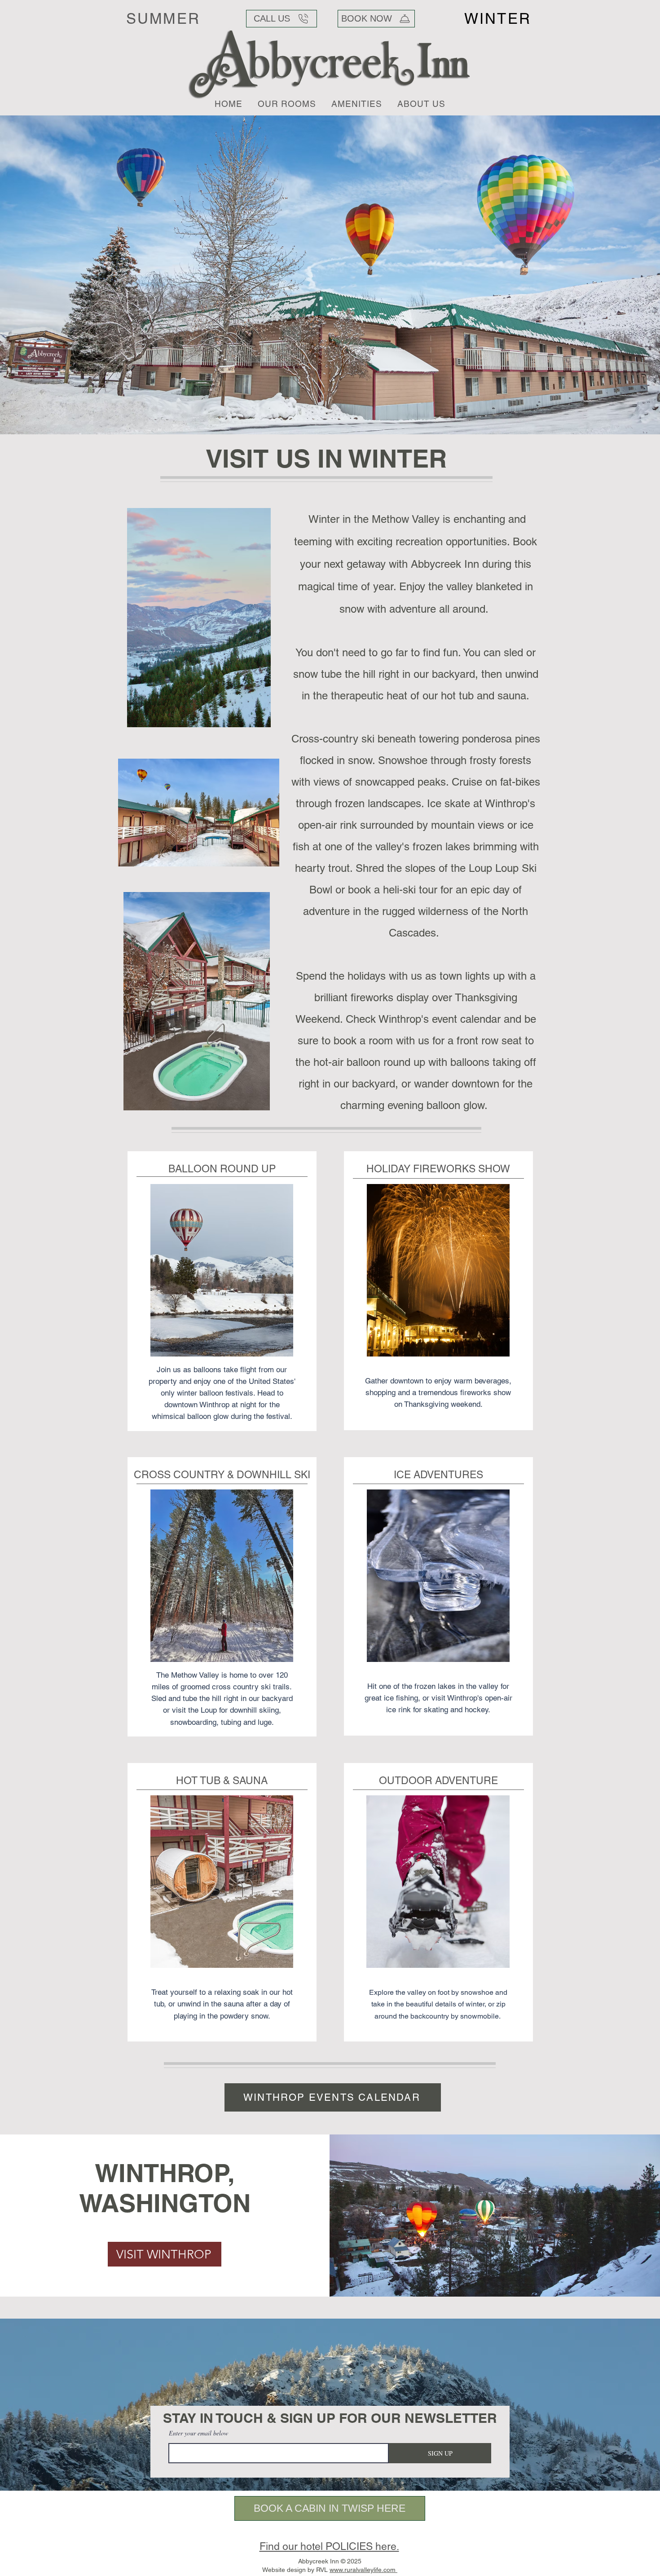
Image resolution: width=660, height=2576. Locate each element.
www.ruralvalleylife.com (363, 2570)
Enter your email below (198, 2433)
